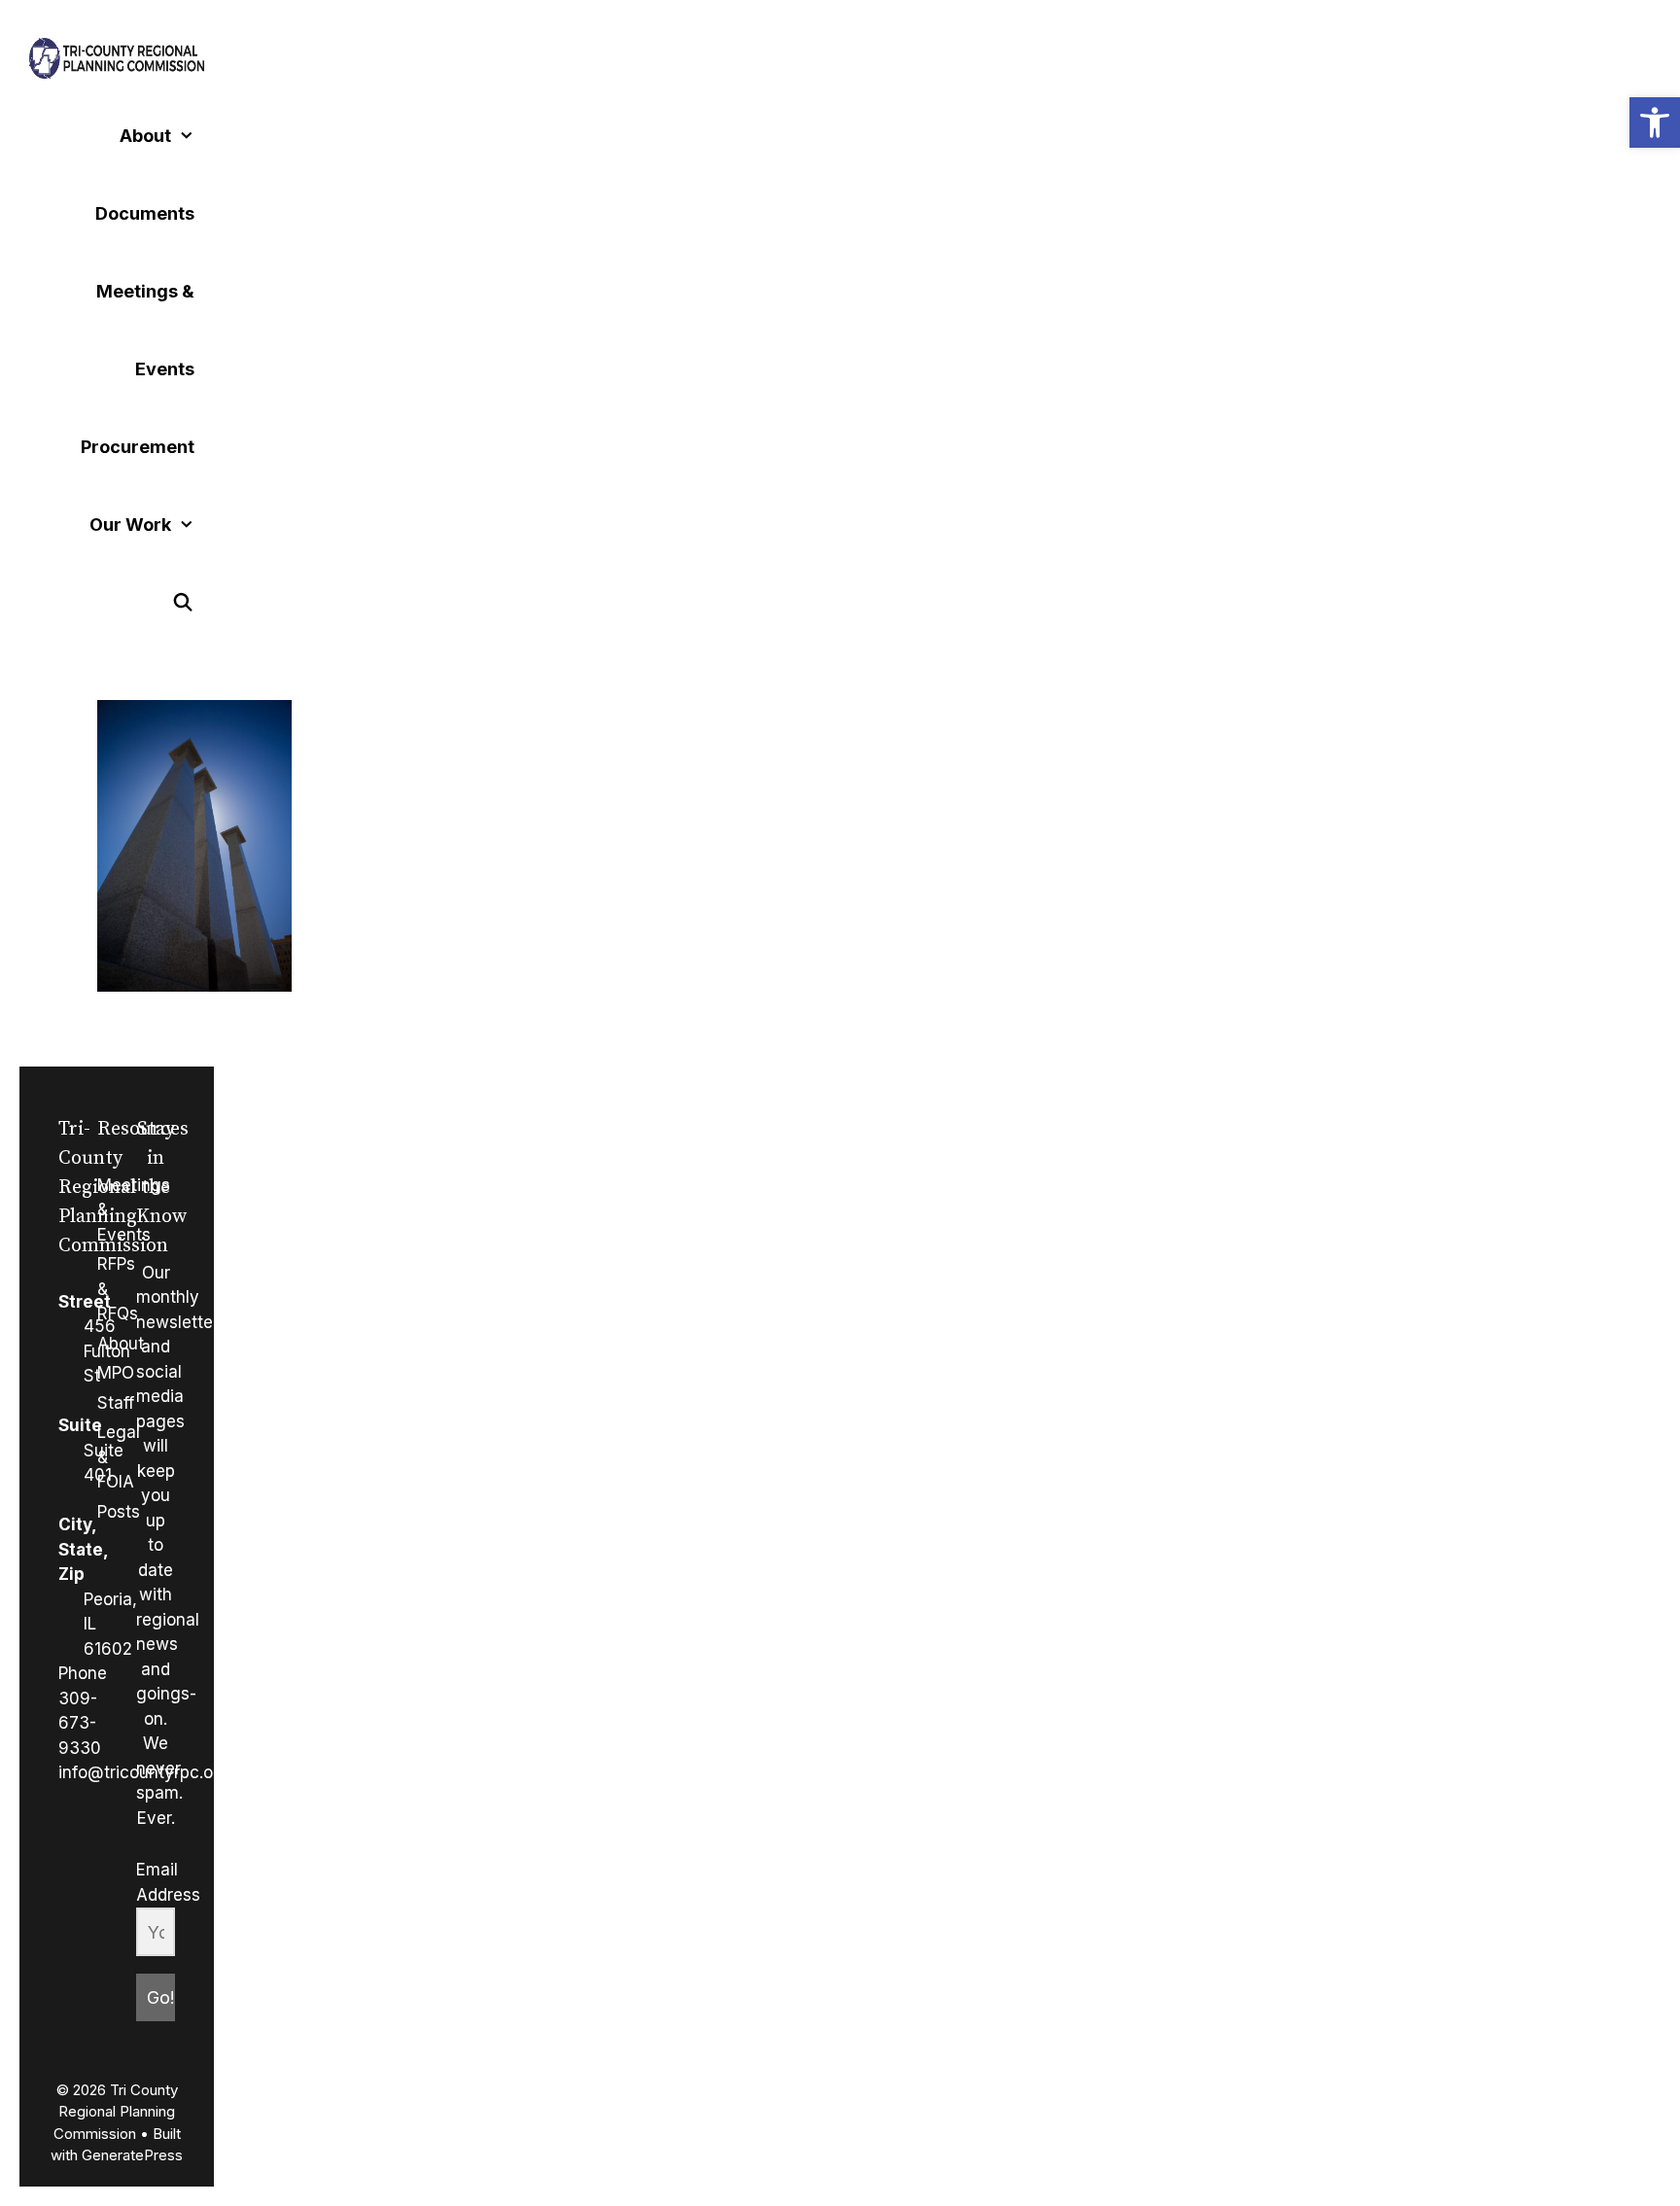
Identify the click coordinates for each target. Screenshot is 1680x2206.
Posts (119, 1512)
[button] (1655, 123)
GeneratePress (132, 2155)
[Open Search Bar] (183, 603)
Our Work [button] (130, 525)
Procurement (138, 447)
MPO (116, 1373)
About (121, 1344)
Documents (145, 213)
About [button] (145, 136)
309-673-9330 (80, 1723)
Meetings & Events (145, 330)
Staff (116, 1403)
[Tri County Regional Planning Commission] (117, 58)
